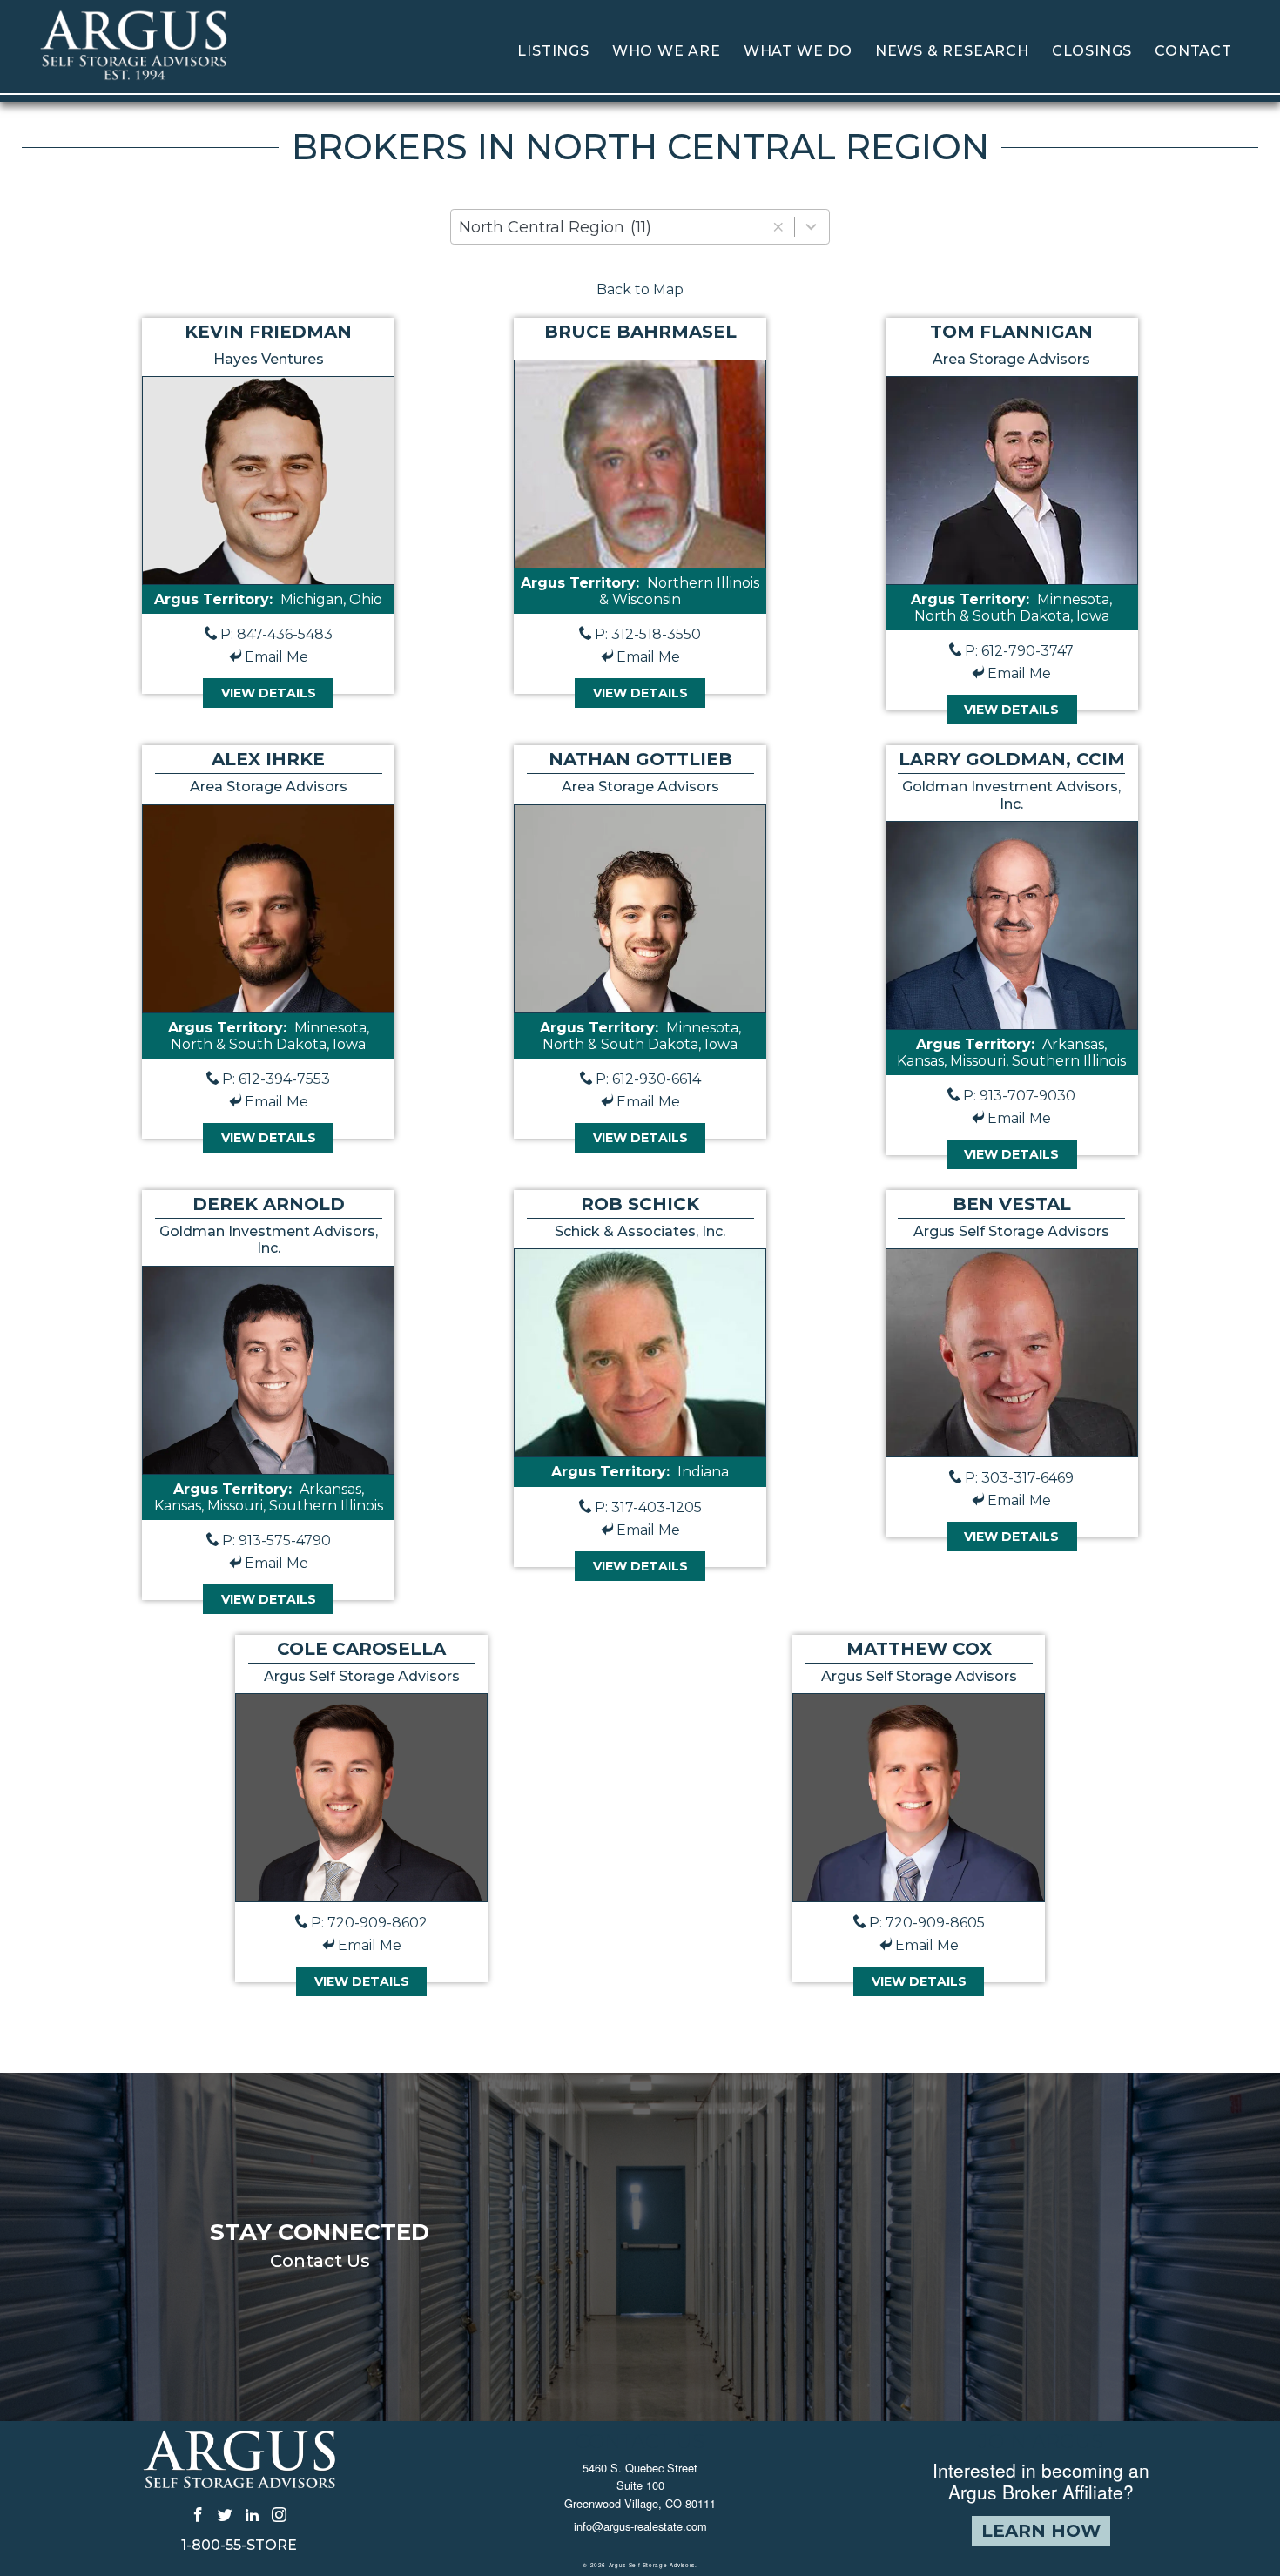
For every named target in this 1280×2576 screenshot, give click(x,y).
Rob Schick (640, 1204)
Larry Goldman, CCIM (1012, 759)
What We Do (798, 51)
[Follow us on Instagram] (279, 2514)
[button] (778, 227)
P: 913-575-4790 (276, 1540)
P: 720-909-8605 (927, 1923)
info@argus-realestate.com (640, 2526)
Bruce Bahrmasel (640, 332)
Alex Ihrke (268, 759)
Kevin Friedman (268, 332)
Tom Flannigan (1011, 332)
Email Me (276, 657)
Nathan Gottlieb (640, 759)
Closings (1092, 51)
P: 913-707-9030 (1019, 1096)
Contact (1193, 51)
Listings (553, 51)
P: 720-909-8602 (369, 1923)
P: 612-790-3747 (1019, 651)
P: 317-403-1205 (648, 1507)
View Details (269, 693)
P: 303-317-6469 (1019, 1478)
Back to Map (640, 289)
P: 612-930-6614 (648, 1079)
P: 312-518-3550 (648, 634)
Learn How (1041, 2531)
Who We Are (667, 51)
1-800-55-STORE (239, 2546)
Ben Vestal (1012, 1204)
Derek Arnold (269, 1204)
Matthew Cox (919, 1649)
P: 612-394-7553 (276, 1079)
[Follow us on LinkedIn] (252, 2514)
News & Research (952, 51)
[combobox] (640, 227)
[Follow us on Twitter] (225, 2514)
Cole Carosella (361, 1649)
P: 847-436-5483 (276, 634)
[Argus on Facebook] (198, 2514)
